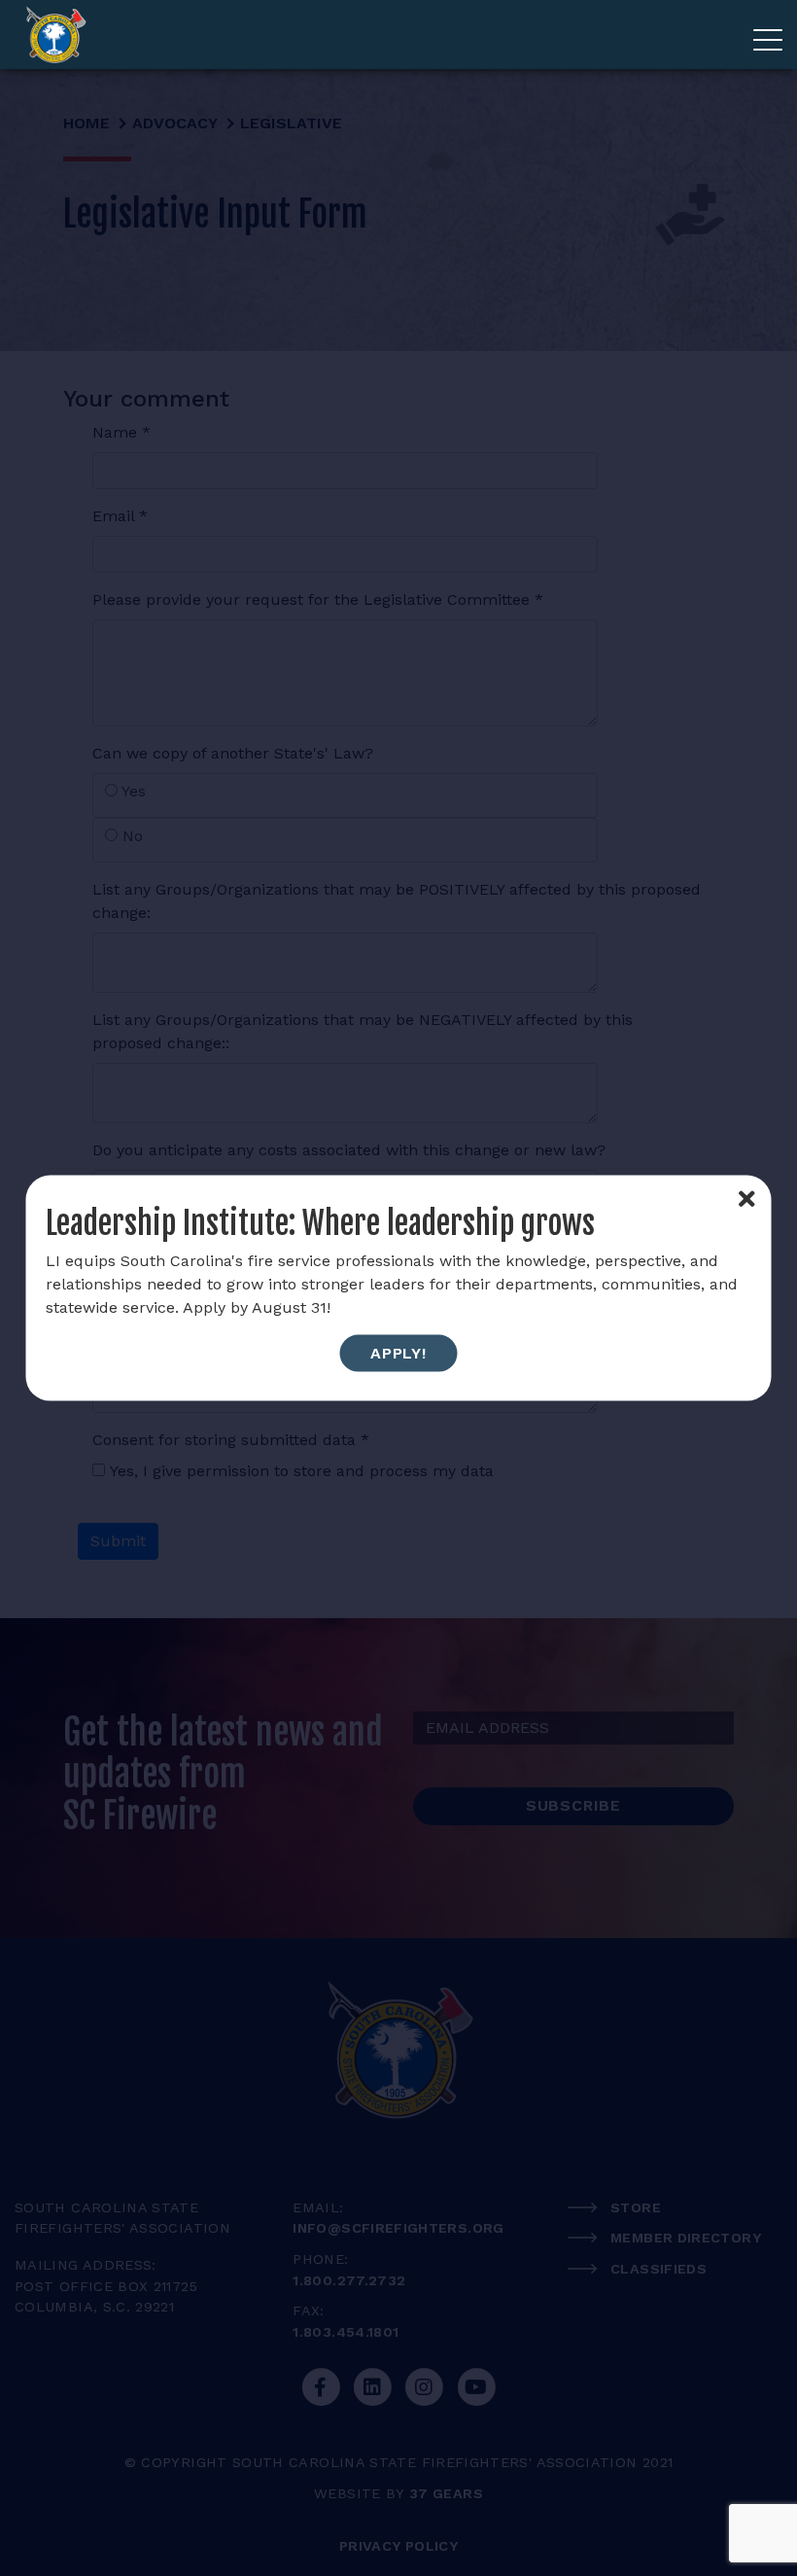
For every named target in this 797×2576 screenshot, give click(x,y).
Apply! (398, 1353)
